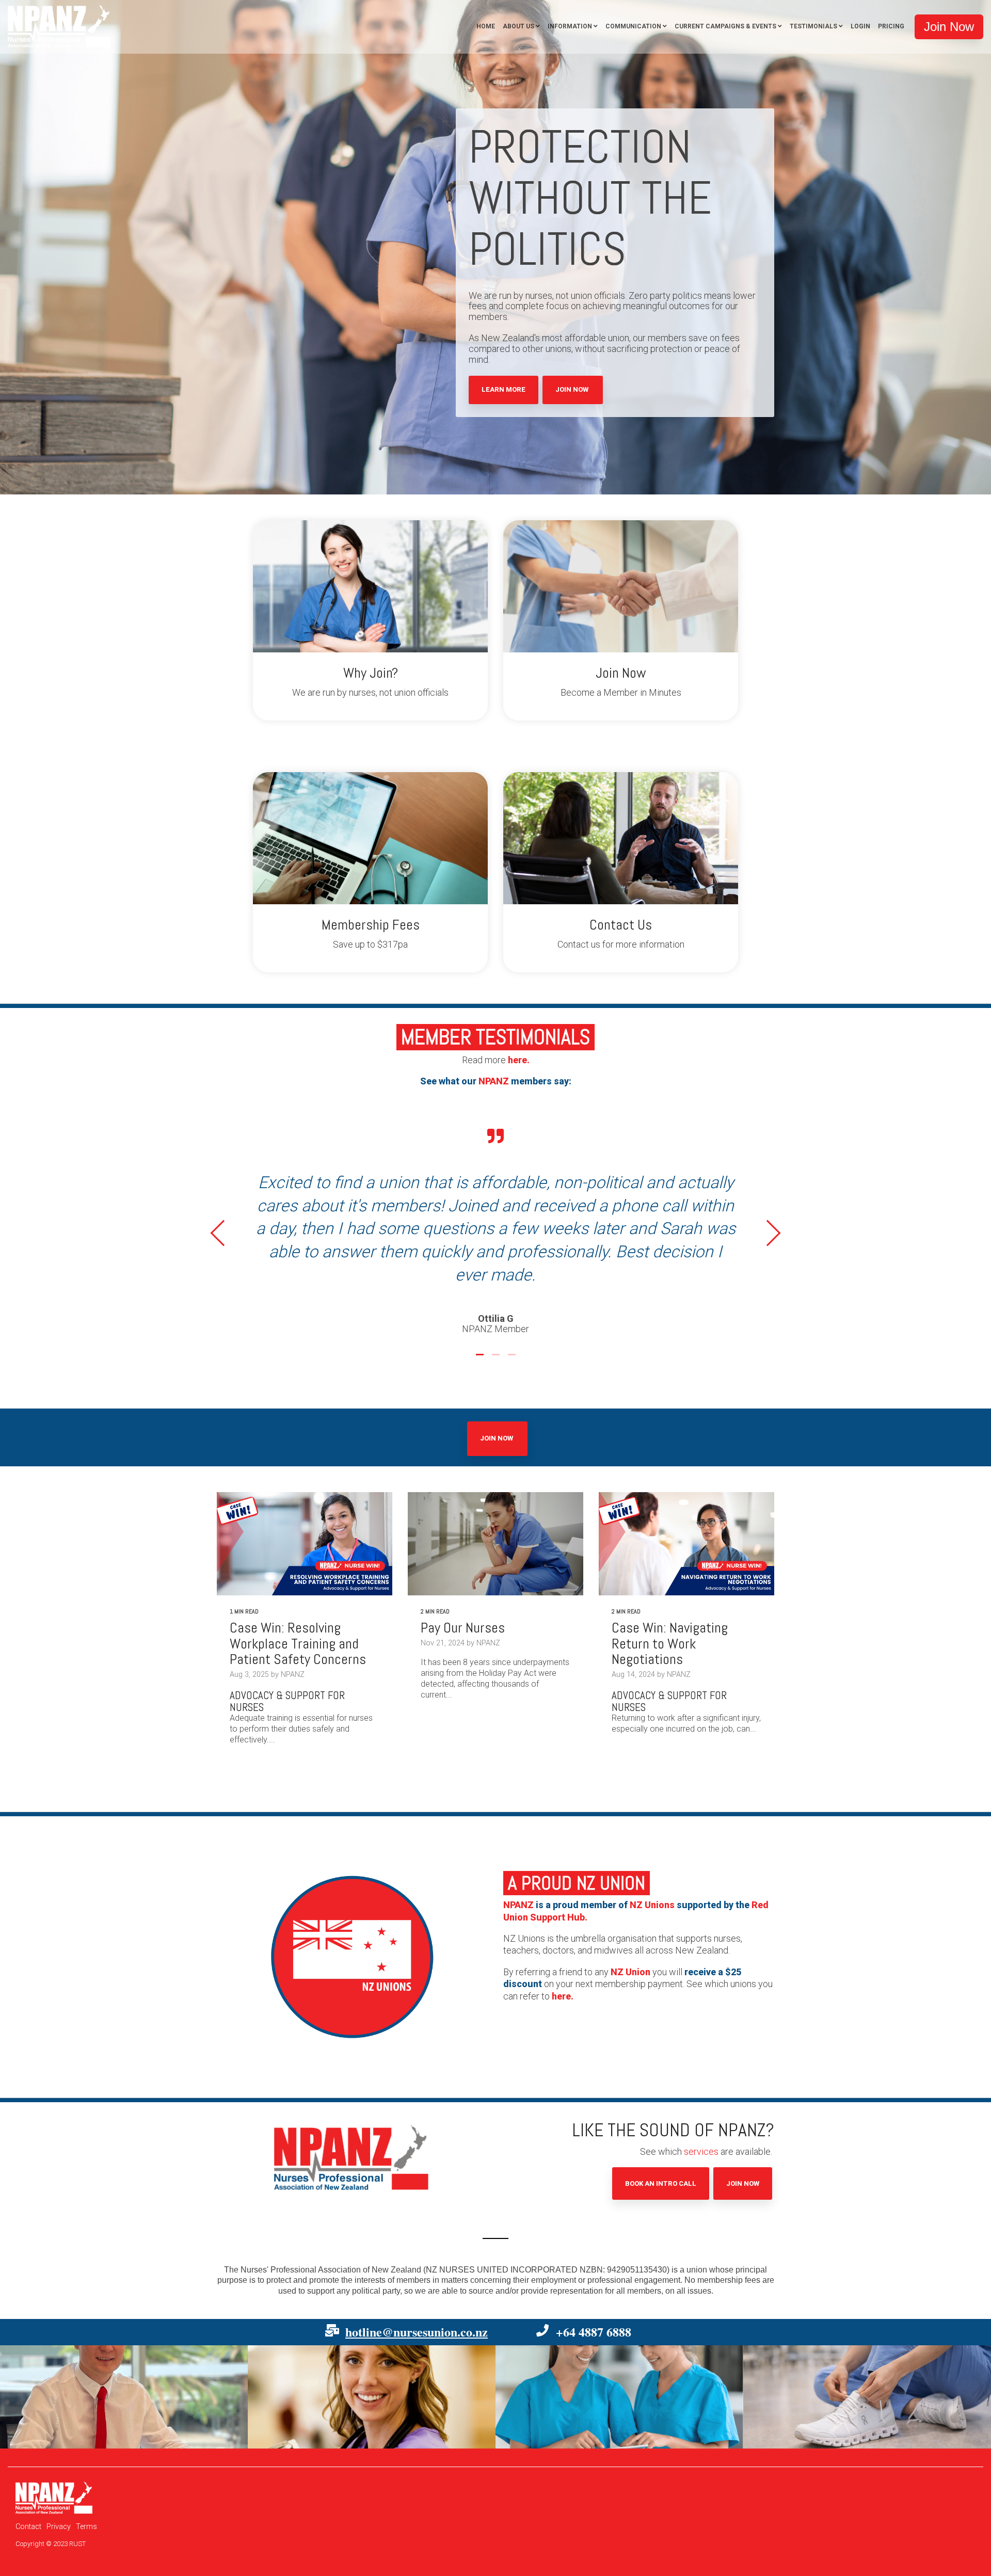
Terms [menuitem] (86, 2480)
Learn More (504, 389)
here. (519, 1060)
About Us (518, 26)
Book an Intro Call (661, 2137)
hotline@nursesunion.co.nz (417, 2285)
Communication (633, 26)
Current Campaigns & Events (725, 26)
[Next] (768, 1210)
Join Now (573, 389)
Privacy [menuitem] (59, 2480)
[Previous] (224, 1210)
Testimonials (813, 26)
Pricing (891, 26)
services (701, 2106)
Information (570, 26)
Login (860, 26)
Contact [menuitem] (28, 2480)
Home (486, 26)
